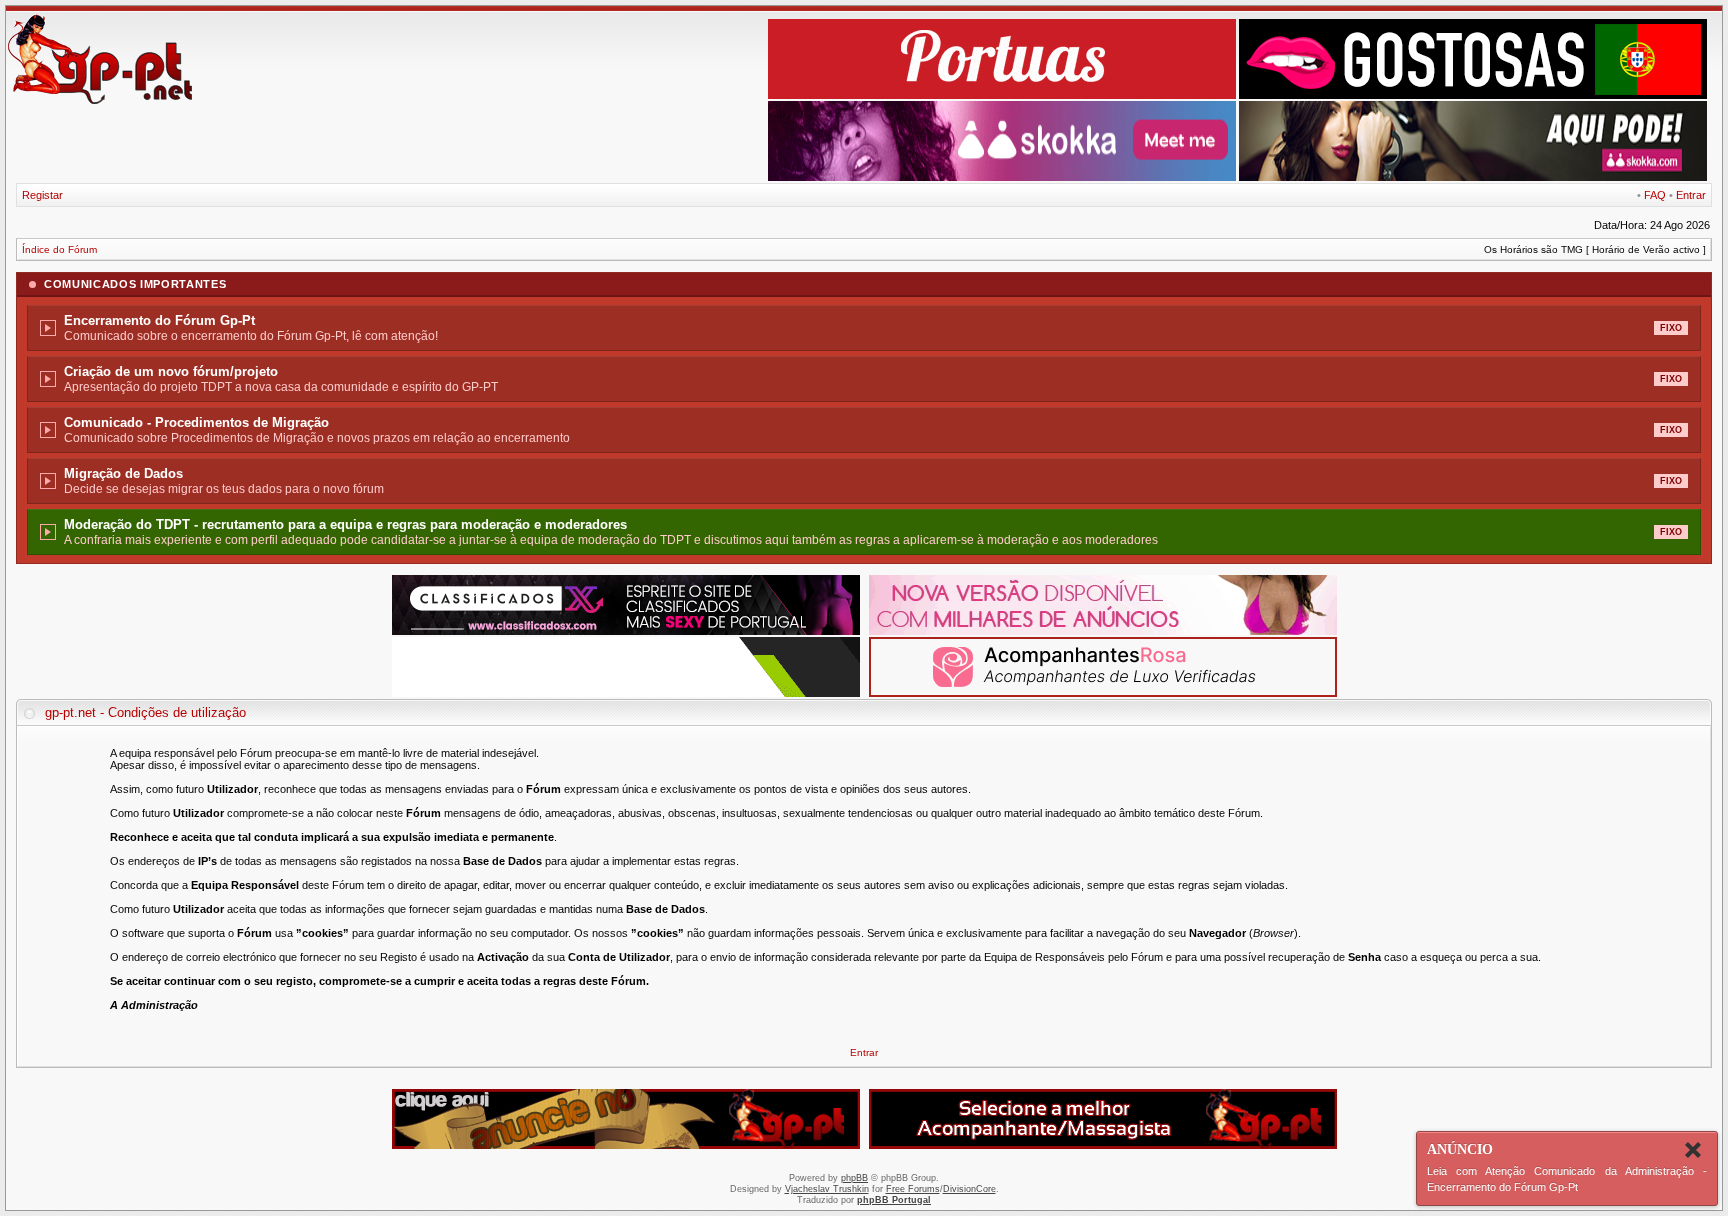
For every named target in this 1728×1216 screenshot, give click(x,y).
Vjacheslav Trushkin (827, 1189)
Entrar (1691, 195)
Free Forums (913, 1189)
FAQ (1655, 195)
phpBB (854, 1178)
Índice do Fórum (59, 249)
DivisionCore (969, 1189)
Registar (42, 195)
